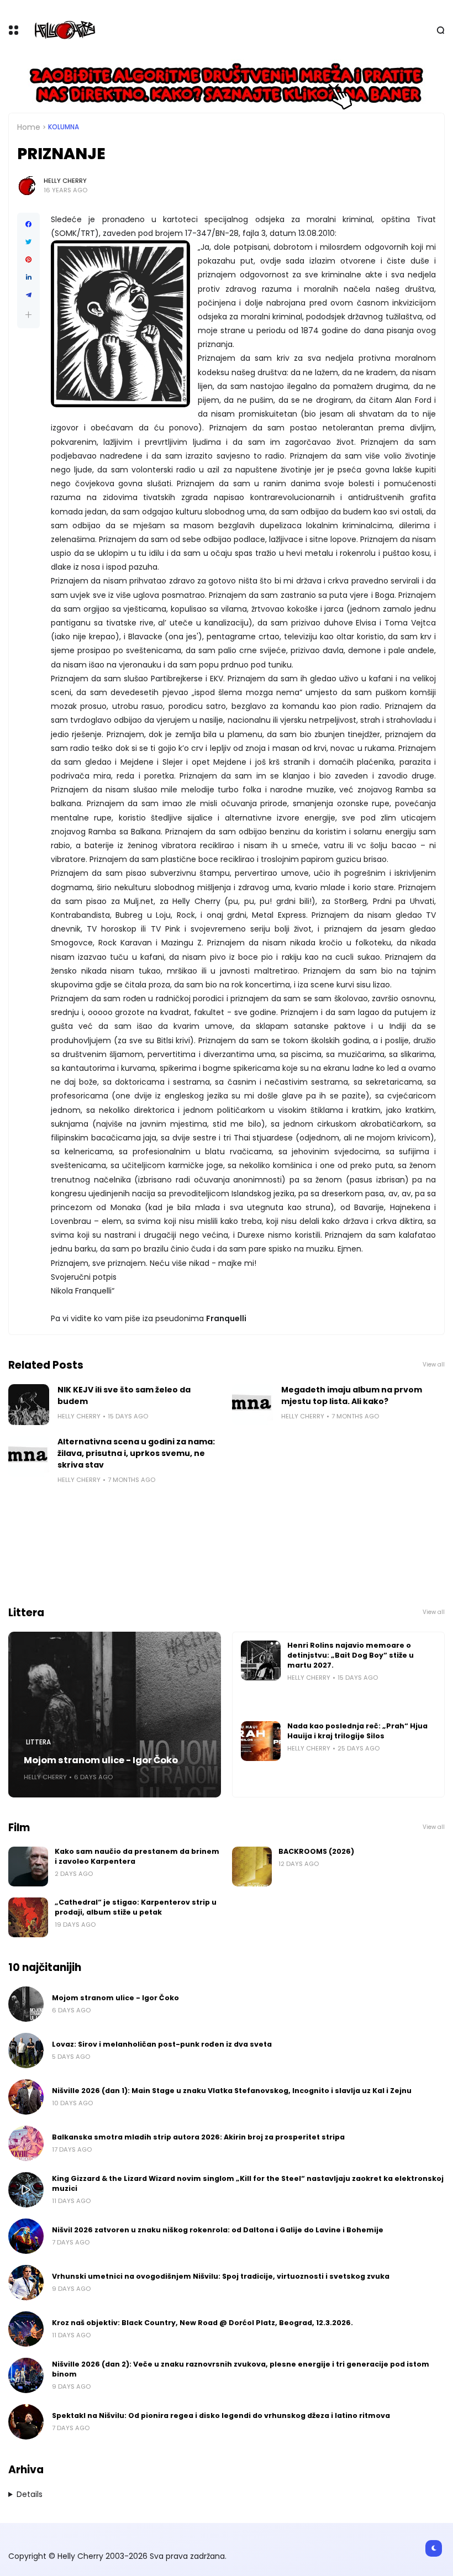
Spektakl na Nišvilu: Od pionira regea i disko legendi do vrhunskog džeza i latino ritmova (221, 2415)
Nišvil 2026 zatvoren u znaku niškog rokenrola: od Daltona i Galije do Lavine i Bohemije (218, 2230)
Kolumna (64, 127)
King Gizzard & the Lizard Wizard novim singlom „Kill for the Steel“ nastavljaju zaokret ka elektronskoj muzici (248, 2183)
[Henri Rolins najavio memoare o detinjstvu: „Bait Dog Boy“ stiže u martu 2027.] (261, 1660)
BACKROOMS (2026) (316, 1851)
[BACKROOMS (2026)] (252, 1867)
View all (434, 1365)
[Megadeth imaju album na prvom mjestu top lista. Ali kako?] (252, 1405)
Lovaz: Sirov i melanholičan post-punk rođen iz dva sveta (162, 2044)
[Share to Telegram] (28, 295)
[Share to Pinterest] (28, 260)
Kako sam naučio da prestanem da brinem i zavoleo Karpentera (137, 1856)
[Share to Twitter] (28, 242)
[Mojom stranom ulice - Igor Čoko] (115, 1715)
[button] (28, 315)
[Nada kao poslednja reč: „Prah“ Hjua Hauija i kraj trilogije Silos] (261, 1741)
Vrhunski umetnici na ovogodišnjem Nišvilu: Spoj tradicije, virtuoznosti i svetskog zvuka (221, 2276)
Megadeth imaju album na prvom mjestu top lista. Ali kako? (352, 1395)
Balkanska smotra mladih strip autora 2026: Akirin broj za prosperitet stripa (198, 2137)
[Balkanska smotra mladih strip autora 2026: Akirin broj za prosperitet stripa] (26, 2143)
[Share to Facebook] (28, 224)
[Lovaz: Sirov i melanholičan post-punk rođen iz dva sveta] (26, 2051)
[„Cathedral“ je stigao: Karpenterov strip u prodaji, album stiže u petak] (28, 1917)
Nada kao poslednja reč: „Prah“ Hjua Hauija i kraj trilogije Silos (357, 1731)
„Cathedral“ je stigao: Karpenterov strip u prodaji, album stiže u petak (136, 1907)
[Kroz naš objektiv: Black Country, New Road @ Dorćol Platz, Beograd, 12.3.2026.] (26, 2329)
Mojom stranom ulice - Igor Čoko (101, 1760)
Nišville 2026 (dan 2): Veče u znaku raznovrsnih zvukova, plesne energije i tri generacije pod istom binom (241, 2369)
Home (29, 127)
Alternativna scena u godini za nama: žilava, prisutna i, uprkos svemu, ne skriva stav (136, 1453)
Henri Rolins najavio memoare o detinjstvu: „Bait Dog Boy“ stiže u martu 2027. (351, 1655)
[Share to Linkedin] (28, 277)
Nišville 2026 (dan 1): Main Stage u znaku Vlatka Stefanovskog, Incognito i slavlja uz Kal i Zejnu (232, 2091)
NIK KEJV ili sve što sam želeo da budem (124, 1395)
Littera (38, 1742)
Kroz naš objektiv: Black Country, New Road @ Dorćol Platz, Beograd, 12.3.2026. (202, 2323)
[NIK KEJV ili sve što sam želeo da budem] (29, 1405)
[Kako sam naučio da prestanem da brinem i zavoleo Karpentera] (28, 1867)
